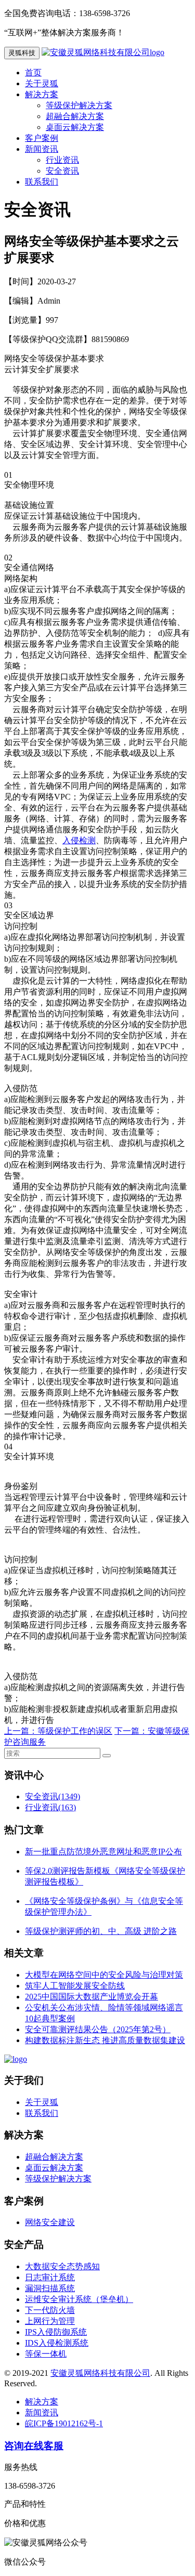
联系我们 (42, 182)
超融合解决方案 (75, 116)
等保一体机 (46, 2354)
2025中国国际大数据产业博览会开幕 (92, 1997)
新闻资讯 (42, 149)
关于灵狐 (42, 83)
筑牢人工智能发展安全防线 (75, 1986)
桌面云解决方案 (75, 127)
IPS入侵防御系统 (56, 2332)
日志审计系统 (50, 2277)
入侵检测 (79, 840)
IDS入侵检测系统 (57, 2343)
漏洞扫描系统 (50, 2288)
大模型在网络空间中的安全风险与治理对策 (104, 1975)
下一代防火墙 (50, 2310)
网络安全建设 (50, 2222)
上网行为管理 (50, 2321)
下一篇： (131, 1731)
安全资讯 (62, 171)
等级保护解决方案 (79, 105)
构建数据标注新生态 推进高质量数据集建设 (105, 2040)
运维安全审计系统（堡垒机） (79, 2299)
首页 (33, 73)
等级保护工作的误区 (75, 1731)
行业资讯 (62, 160)
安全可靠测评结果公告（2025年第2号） (98, 2029)
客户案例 (42, 138)
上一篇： (21, 1731)
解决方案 (42, 94)
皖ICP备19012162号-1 (64, 2423)
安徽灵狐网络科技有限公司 (100, 2373)
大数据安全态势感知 (62, 2266)
